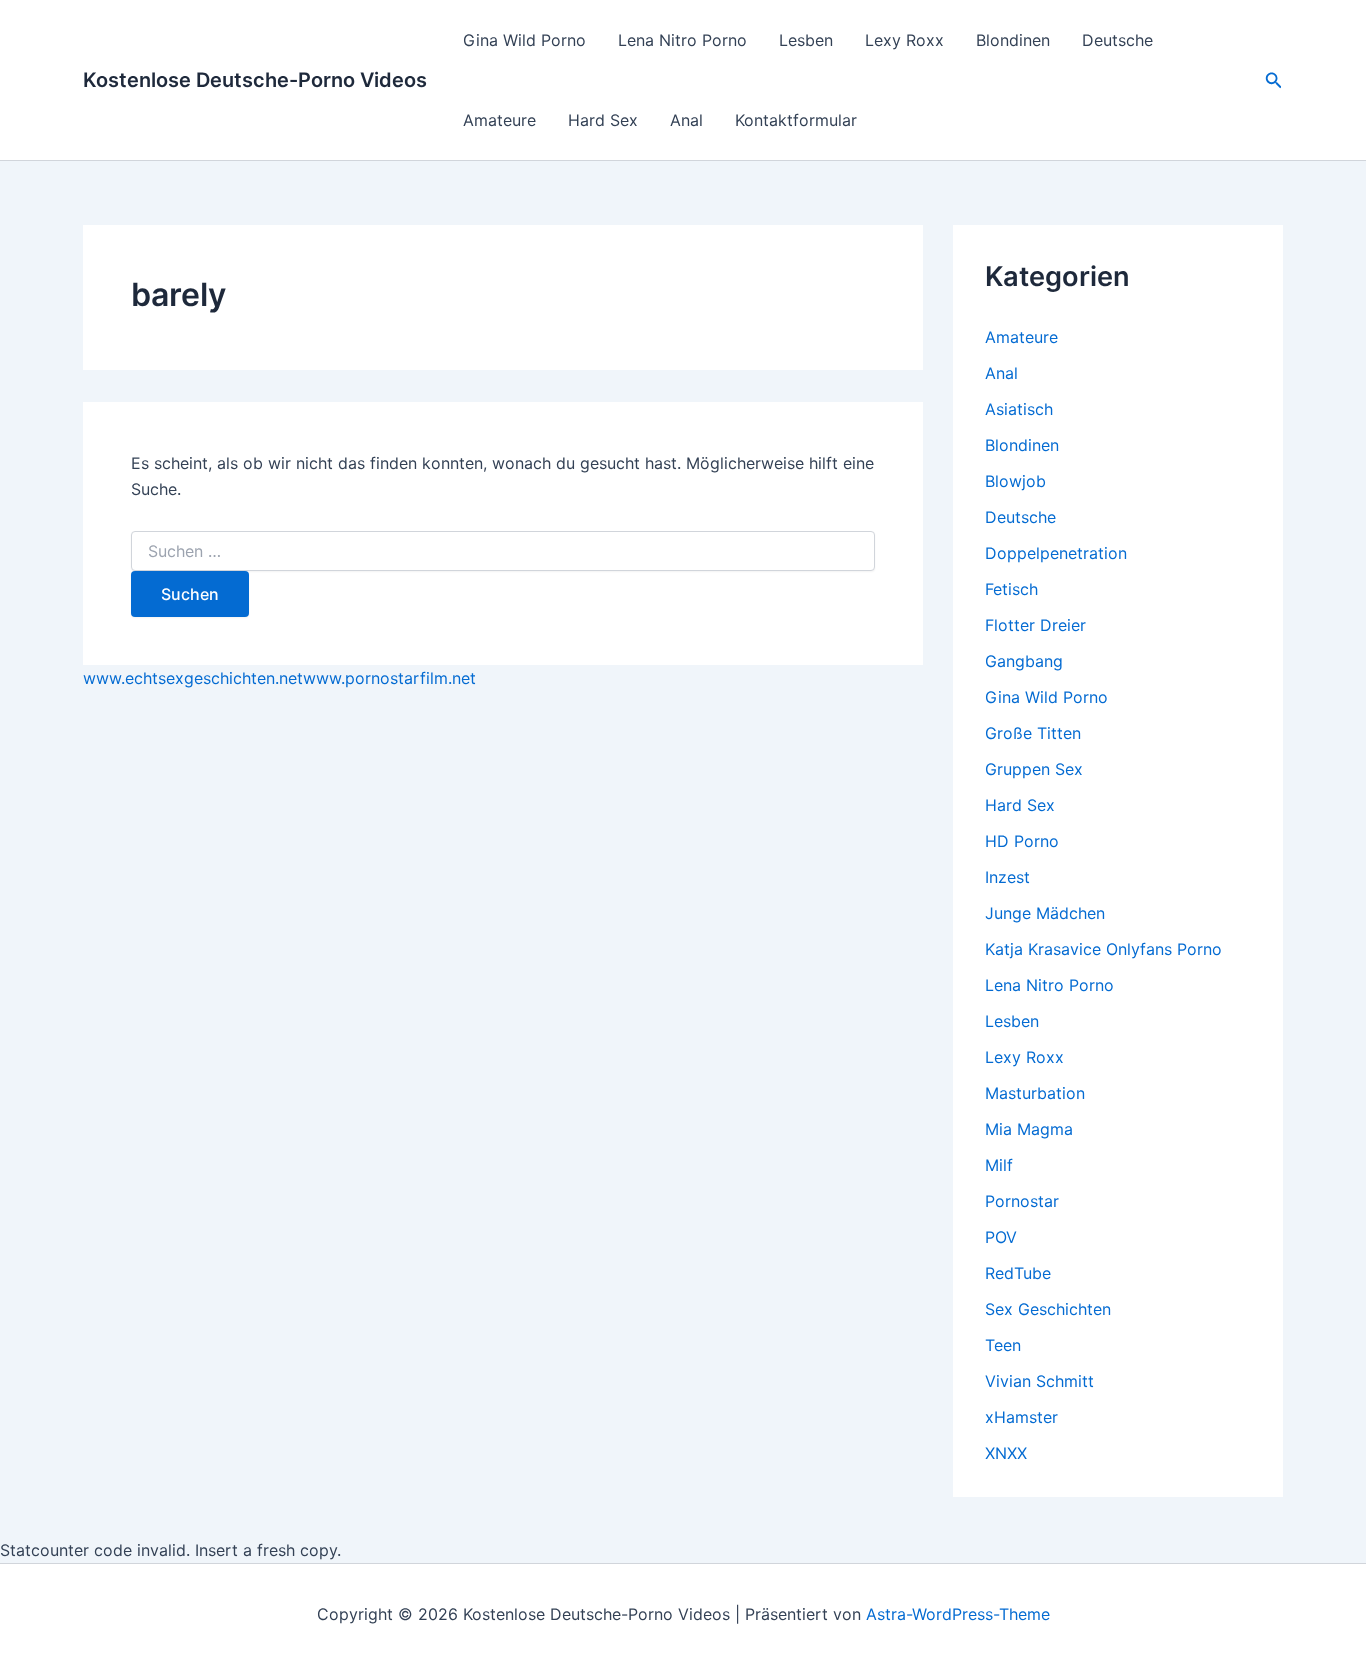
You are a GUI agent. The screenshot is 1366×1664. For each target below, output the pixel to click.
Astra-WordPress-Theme (958, 1614)
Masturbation (1035, 1093)
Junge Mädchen (1045, 913)
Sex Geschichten (1048, 1309)
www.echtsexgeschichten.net (193, 678)
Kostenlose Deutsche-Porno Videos (255, 80)
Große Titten (1033, 733)
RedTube (1018, 1273)
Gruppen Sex (1034, 769)
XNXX (1006, 1453)
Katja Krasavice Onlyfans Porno (1103, 949)
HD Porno (1022, 841)
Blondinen (1013, 40)
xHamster (1021, 1417)
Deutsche (1117, 40)
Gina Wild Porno (524, 40)
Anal (686, 120)
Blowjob (1015, 481)
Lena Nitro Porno (682, 40)
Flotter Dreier (1035, 625)
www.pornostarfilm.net (389, 678)
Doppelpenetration (1056, 553)
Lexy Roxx (904, 40)
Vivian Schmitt (1039, 1381)
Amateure (499, 120)
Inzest (1007, 877)
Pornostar (1022, 1201)
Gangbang (1024, 661)
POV (1001, 1237)
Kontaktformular (796, 120)
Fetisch (1011, 589)
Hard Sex (603, 120)
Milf (999, 1165)
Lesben (806, 40)
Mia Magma (1029, 1129)
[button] (1274, 80)
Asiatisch (1019, 409)
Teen (1003, 1345)
